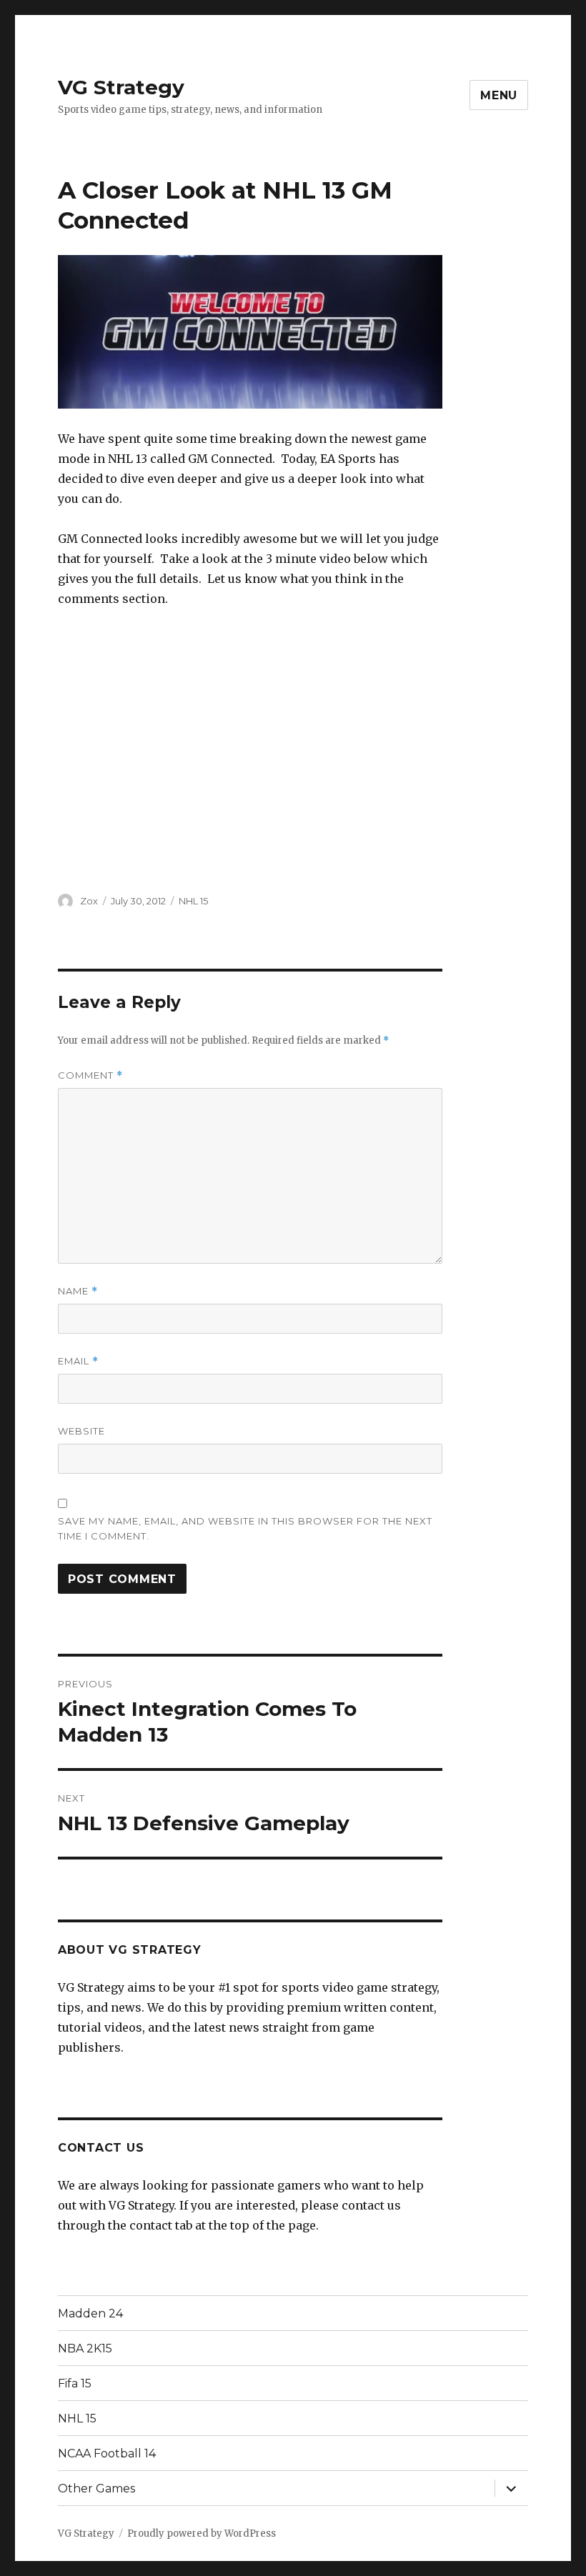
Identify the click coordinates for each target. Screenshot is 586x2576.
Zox (89, 901)
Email (78, 1361)
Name (78, 1291)
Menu (499, 95)
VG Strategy (121, 87)
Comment (90, 1075)
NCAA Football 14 (107, 2453)
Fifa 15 (75, 2383)
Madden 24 (90, 2313)
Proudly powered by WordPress (202, 2533)
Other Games (96, 2488)
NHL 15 (193, 901)
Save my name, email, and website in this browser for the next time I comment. (245, 1528)
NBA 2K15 (85, 2348)
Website (81, 1431)
